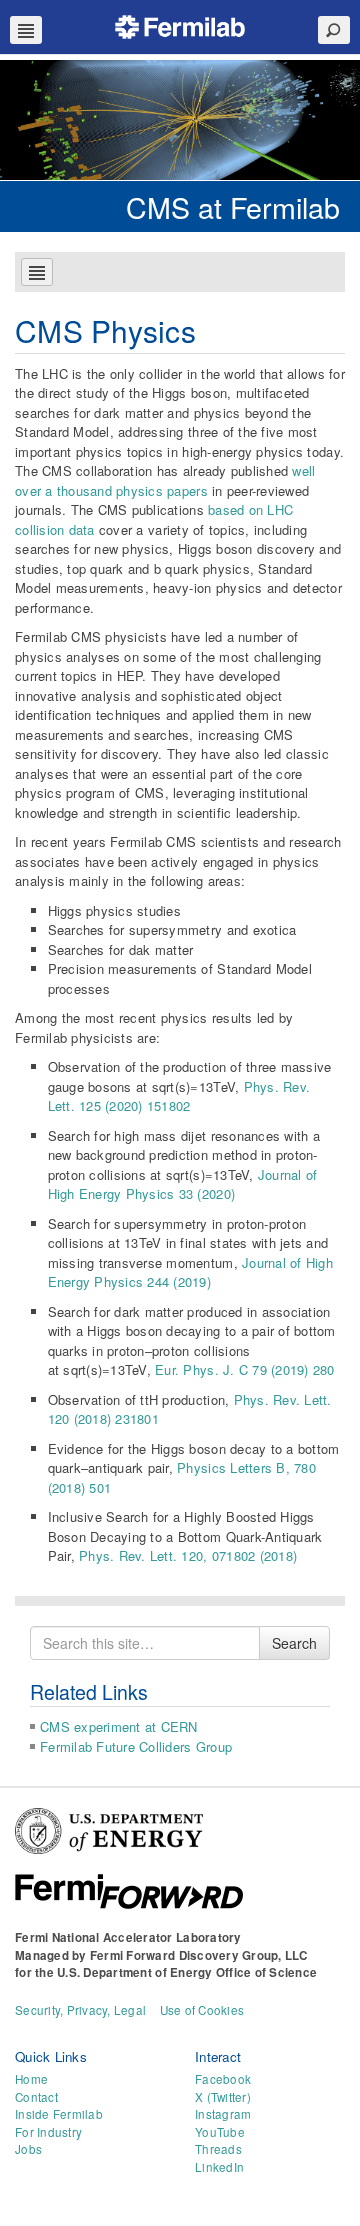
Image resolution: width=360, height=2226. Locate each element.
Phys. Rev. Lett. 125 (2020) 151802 (179, 1096)
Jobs (28, 2149)
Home (31, 2079)
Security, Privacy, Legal (80, 2010)
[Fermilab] (180, 24)
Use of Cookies (202, 2010)
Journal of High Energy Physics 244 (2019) (190, 1272)
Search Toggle (334, 30)
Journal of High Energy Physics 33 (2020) (183, 1184)
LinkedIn (219, 2167)
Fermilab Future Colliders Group (136, 1746)
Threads (218, 2149)
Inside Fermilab (59, 2114)
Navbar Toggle (26, 30)
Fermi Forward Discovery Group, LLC (199, 1955)
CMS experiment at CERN (119, 1726)
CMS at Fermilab (233, 206)
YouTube (220, 2132)
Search (294, 1643)
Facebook (223, 2079)
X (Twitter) (223, 2097)
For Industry (48, 2132)
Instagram (223, 2114)
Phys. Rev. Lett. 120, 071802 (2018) (188, 1555)
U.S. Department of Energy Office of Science (187, 1972)
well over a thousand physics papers (165, 480)
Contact (36, 2097)
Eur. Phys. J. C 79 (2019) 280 (245, 1369)
